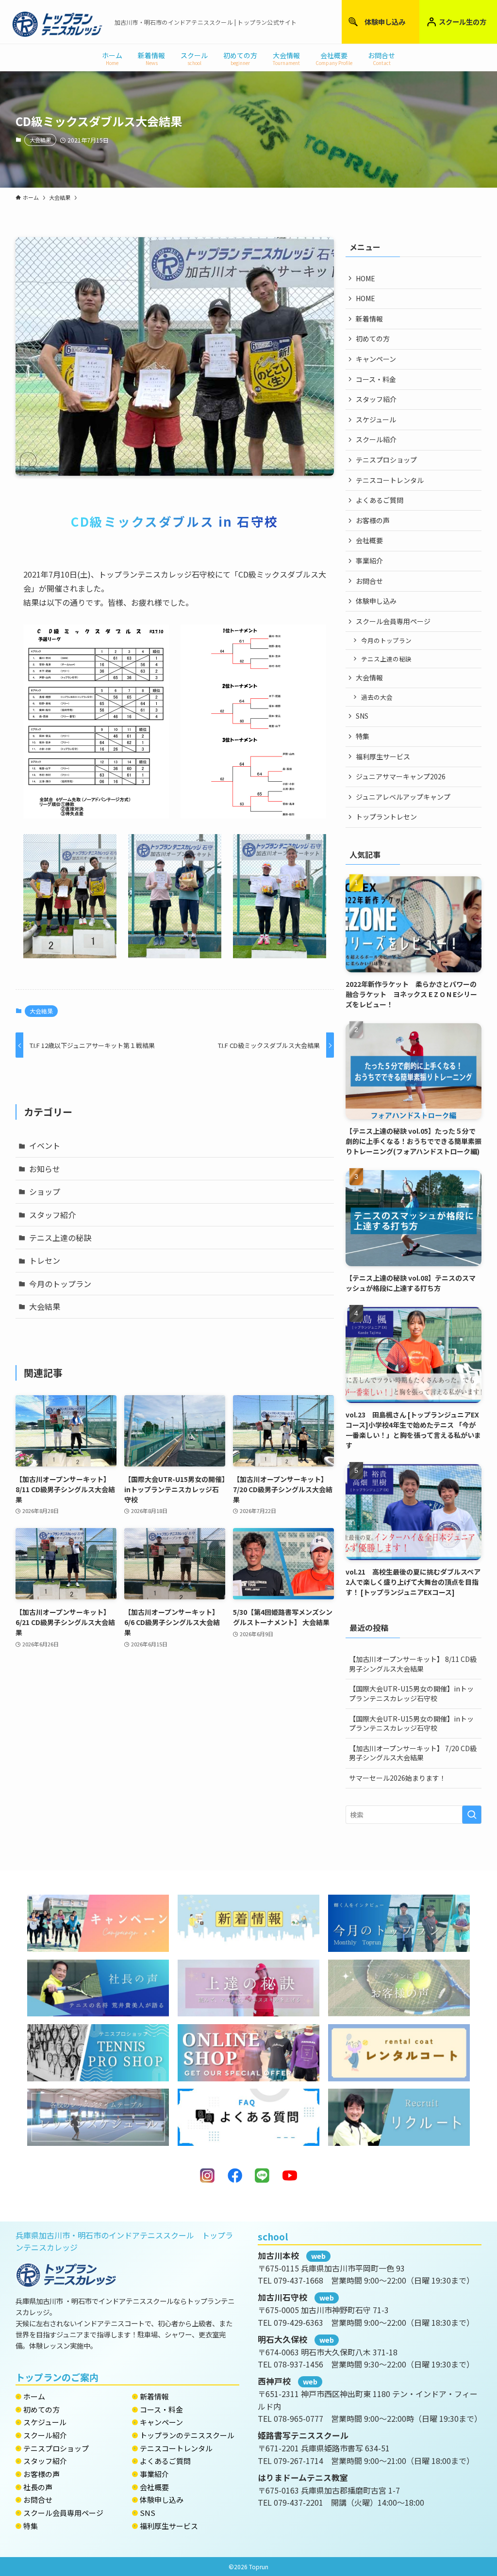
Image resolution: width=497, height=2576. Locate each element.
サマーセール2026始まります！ (398, 1778)
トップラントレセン (386, 817)
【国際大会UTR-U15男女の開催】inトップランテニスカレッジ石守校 (411, 1693)
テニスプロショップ (386, 460)
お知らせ (45, 1169)
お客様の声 (373, 520)
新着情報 (369, 319)
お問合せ (369, 581)
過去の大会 (377, 697)
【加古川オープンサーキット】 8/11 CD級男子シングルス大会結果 (413, 1664)
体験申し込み (385, 22)
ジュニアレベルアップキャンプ (403, 797)
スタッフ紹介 (52, 1215)
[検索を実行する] (472, 1815)
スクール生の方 (463, 22)
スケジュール (376, 419)
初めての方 (373, 338)
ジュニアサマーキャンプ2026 (401, 776)
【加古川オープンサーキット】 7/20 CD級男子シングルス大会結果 (413, 1753)
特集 (363, 736)
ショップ (45, 1191)
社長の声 (38, 2487)
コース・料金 (376, 379)
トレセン (45, 1260)
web (318, 2256)
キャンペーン (376, 359)
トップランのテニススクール (187, 2435)
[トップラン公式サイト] (57, 24)
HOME (365, 278)
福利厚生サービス (383, 757)
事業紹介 (369, 561)
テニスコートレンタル (390, 480)
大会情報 (369, 677)
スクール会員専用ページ (393, 621)
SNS (362, 716)
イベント (45, 1145)
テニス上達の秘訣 (60, 1238)
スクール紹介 (376, 439)
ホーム (34, 2396)
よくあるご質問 (380, 500)
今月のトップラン (60, 1284)
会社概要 (369, 540)
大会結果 (40, 140)
